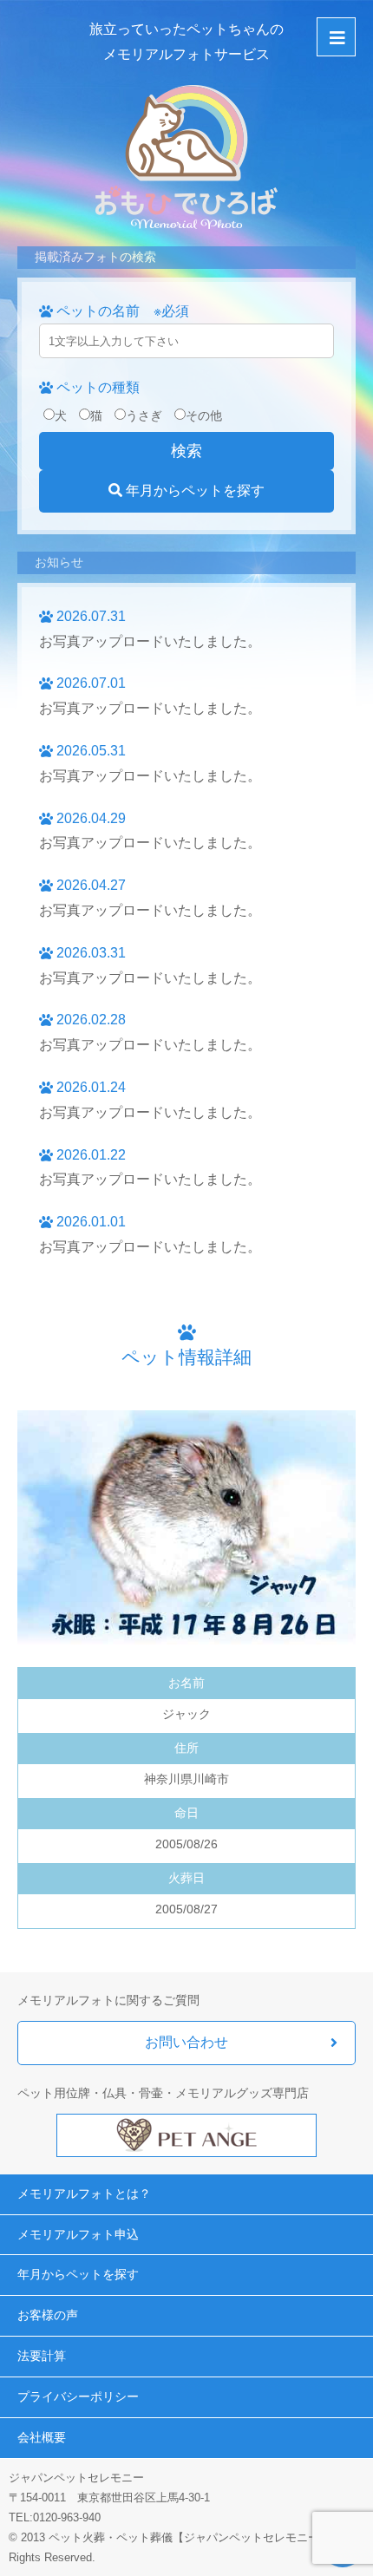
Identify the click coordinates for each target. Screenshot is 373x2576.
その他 (204, 415)
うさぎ (144, 415)
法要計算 (42, 2356)
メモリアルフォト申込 (78, 2234)
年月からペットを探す (193, 490)
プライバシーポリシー (78, 2396)
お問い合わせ (186, 2042)
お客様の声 (48, 2315)
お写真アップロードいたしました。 (150, 641)
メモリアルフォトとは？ (84, 2194)
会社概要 (42, 2437)
